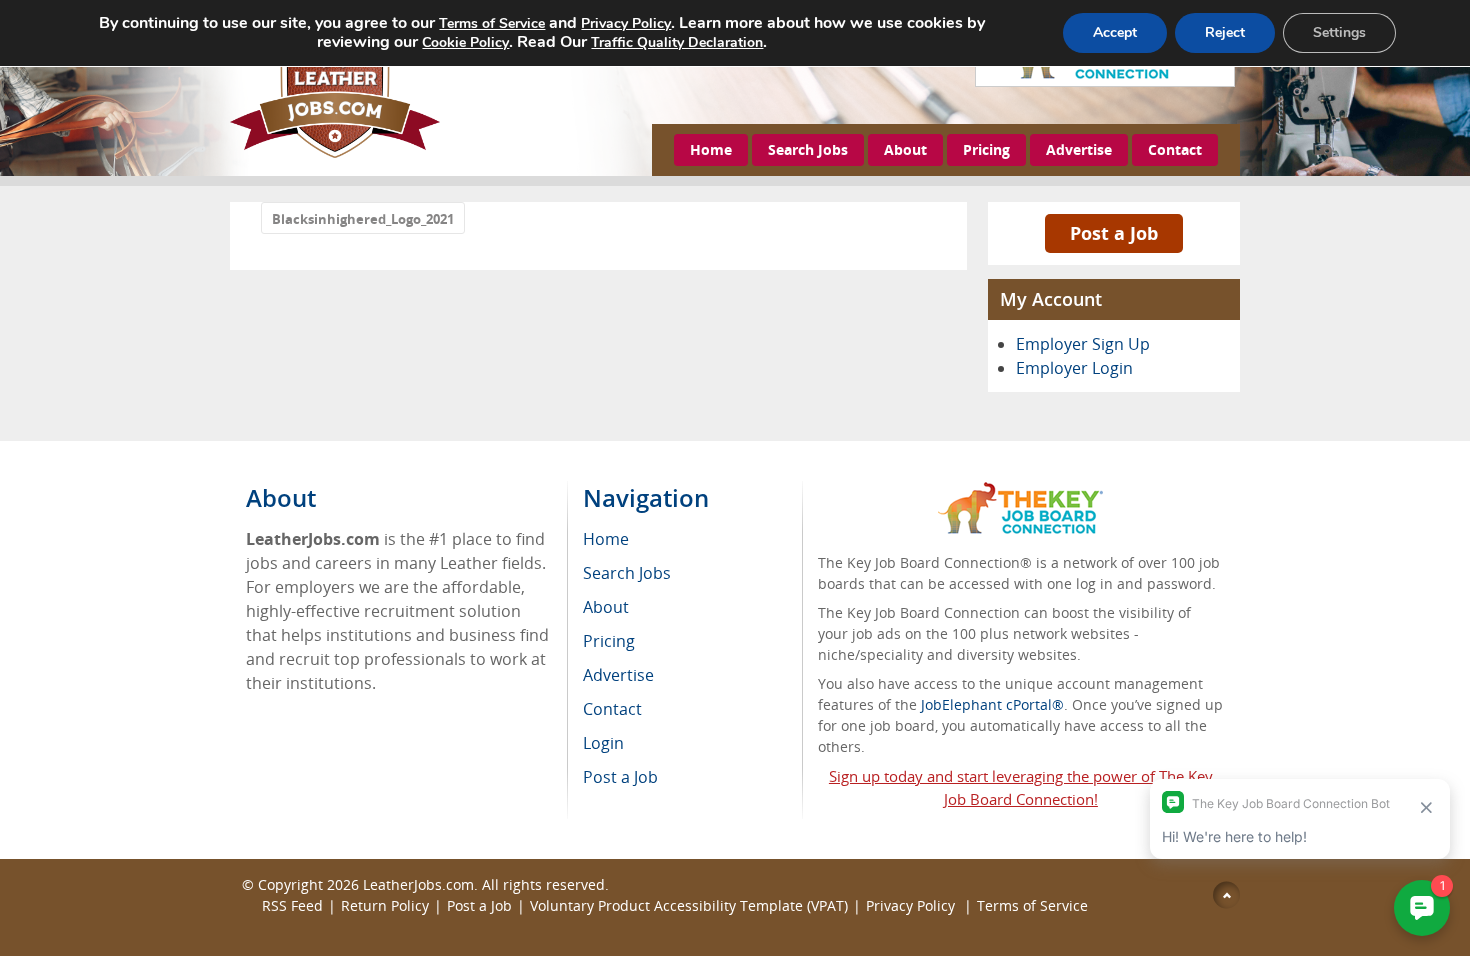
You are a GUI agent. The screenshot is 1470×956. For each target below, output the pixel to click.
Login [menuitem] (603, 743)
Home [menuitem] (606, 539)
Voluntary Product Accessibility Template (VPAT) (689, 905)
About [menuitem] (606, 607)
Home (711, 149)
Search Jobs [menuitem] (627, 573)
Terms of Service (1032, 905)
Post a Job (1114, 233)
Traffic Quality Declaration (677, 42)
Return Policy (385, 905)
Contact (1175, 149)
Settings (1339, 32)
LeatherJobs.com (418, 884)
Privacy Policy (912, 905)
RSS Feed (292, 905)
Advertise (1079, 149)
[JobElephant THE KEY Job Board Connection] (1020, 491)
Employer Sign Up (1083, 344)
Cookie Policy (465, 42)
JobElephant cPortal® (992, 704)
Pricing (986, 149)
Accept (1115, 32)
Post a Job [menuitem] (620, 777)
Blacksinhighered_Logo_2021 (363, 219)
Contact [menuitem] (612, 709)
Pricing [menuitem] (609, 641)
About (905, 149)
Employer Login (1074, 368)
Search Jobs (808, 149)
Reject (1225, 32)
